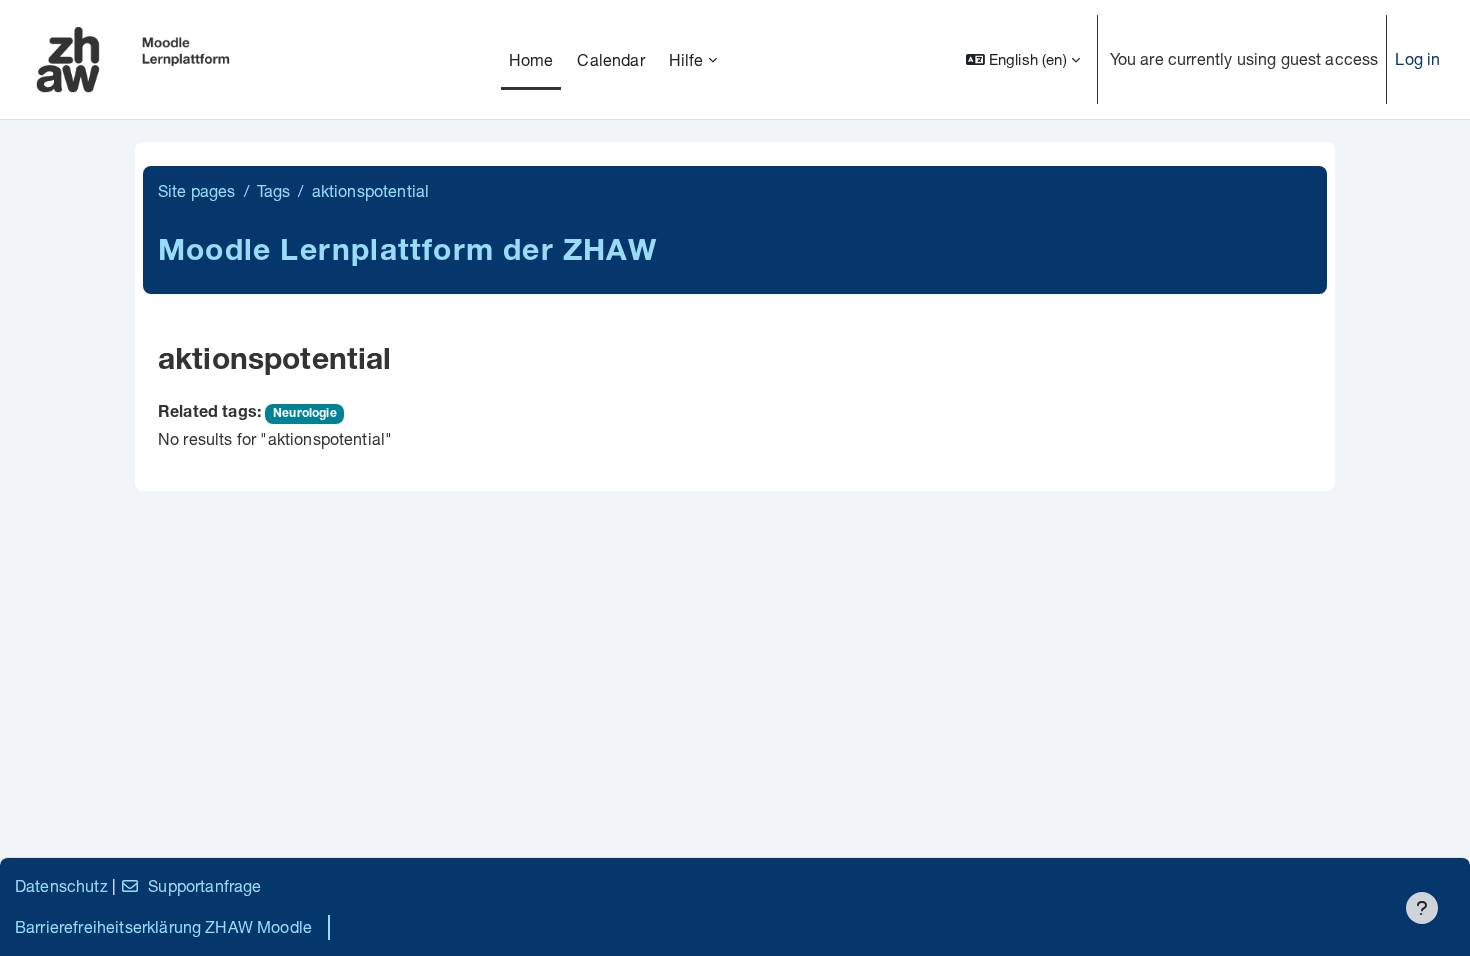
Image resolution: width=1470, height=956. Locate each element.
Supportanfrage (204, 885)
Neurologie (305, 414)
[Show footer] (1422, 908)
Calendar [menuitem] (610, 59)
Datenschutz (61, 885)
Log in (1417, 58)
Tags (274, 190)
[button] (1023, 59)
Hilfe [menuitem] (686, 59)
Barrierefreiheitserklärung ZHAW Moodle (163, 926)
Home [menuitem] (531, 59)
